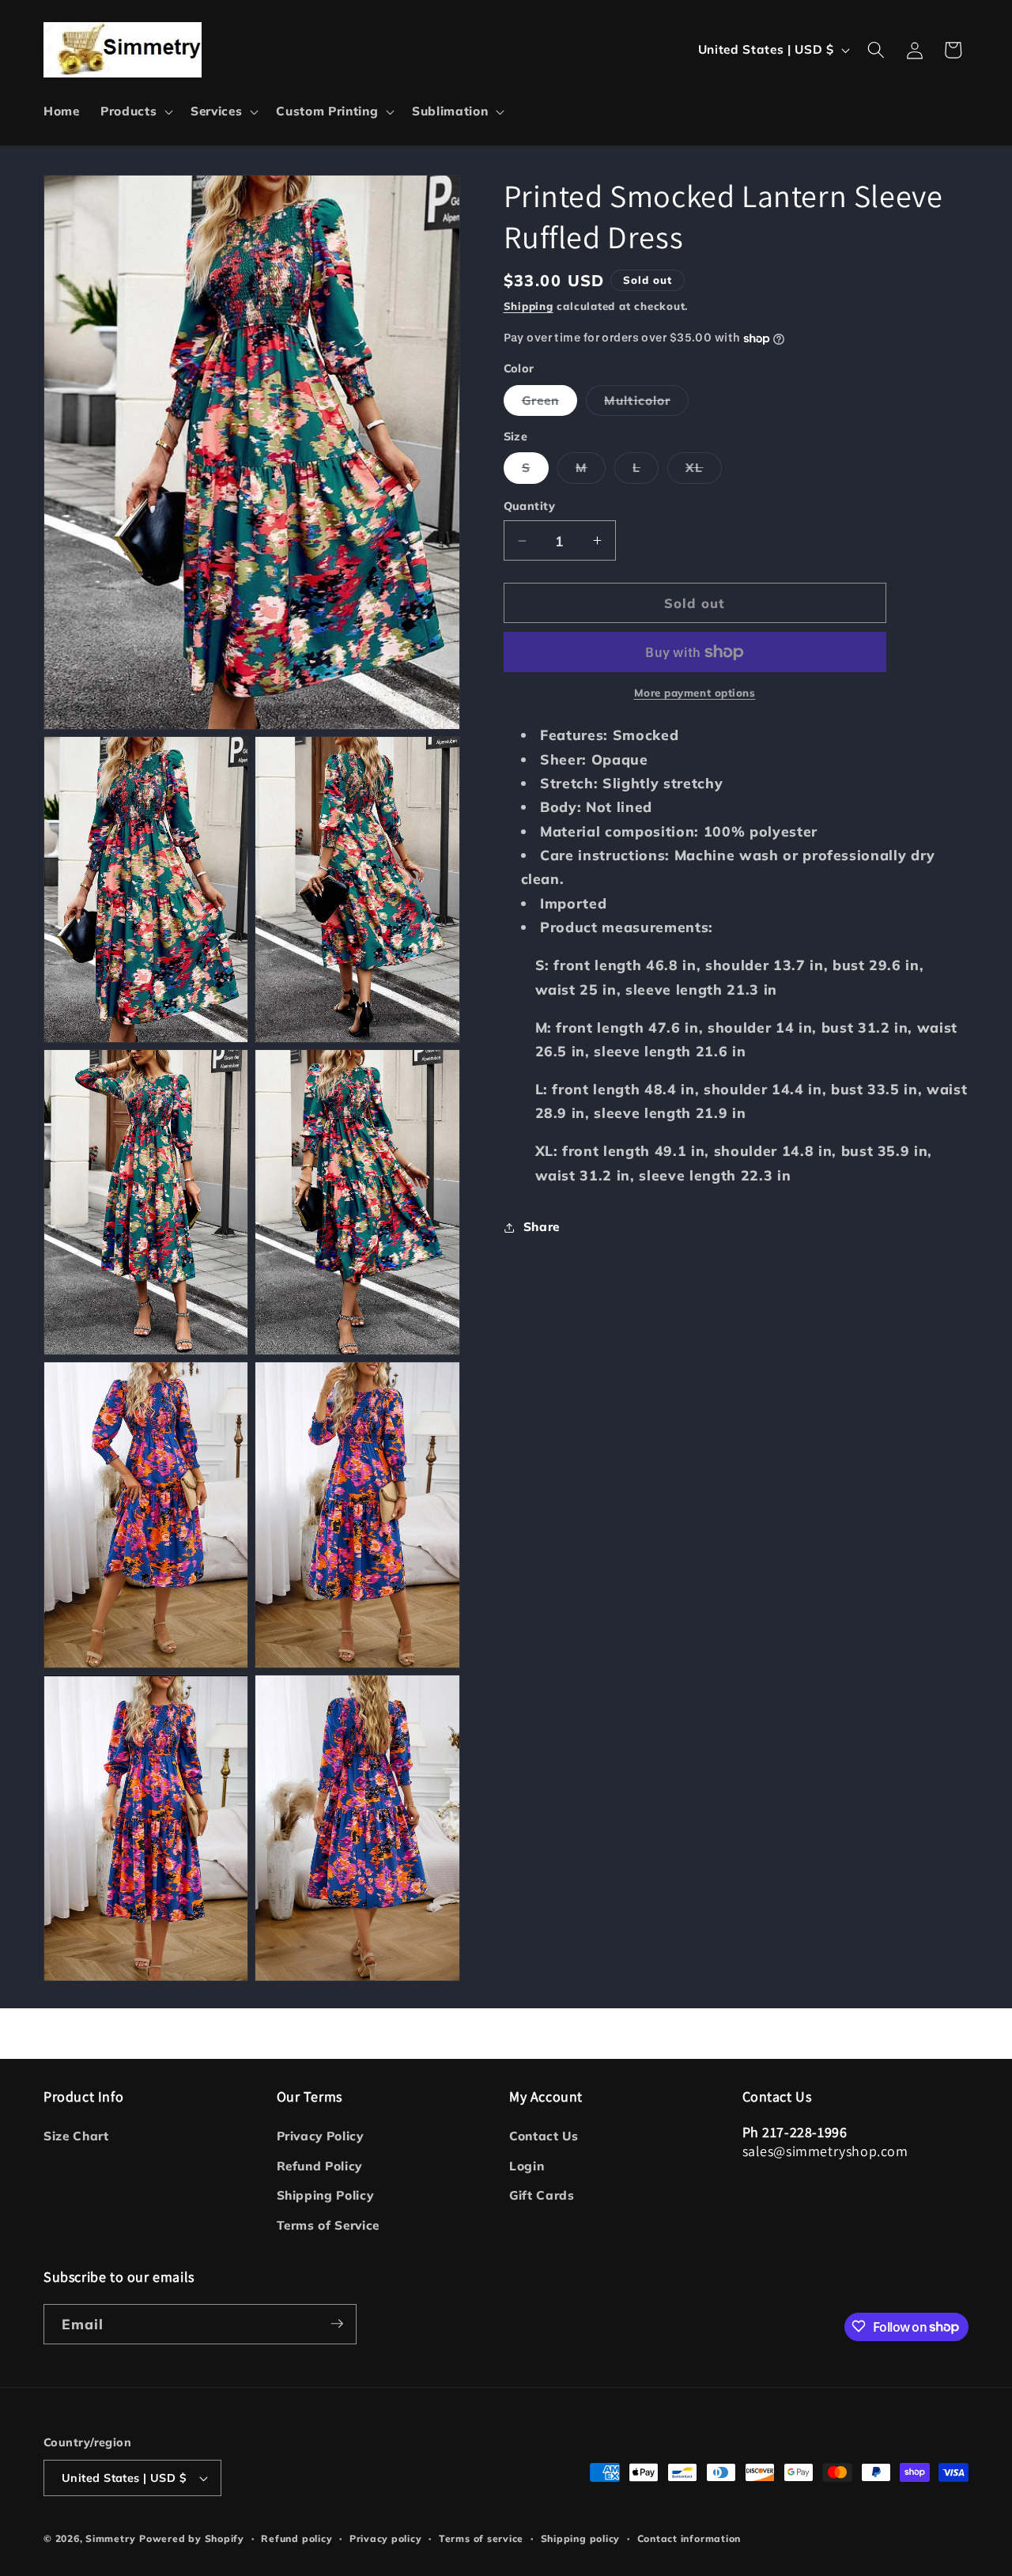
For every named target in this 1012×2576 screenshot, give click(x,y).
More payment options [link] (695, 693)
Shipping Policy (325, 2196)
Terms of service (481, 2538)
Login (527, 2166)
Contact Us (544, 2137)
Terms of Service (329, 2225)
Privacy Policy (320, 2137)
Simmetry (110, 2538)
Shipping (529, 306)
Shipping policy (581, 2538)
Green (550, 404)
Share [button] (542, 1228)
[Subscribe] (337, 2324)
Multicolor (646, 404)
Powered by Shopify (192, 2538)
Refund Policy (320, 2166)
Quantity (530, 507)
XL (703, 472)
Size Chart (76, 2137)
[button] (135, 111)
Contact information (689, 2538)
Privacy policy (386, 2538)
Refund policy (296, 2538)
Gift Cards (542, 2196)
